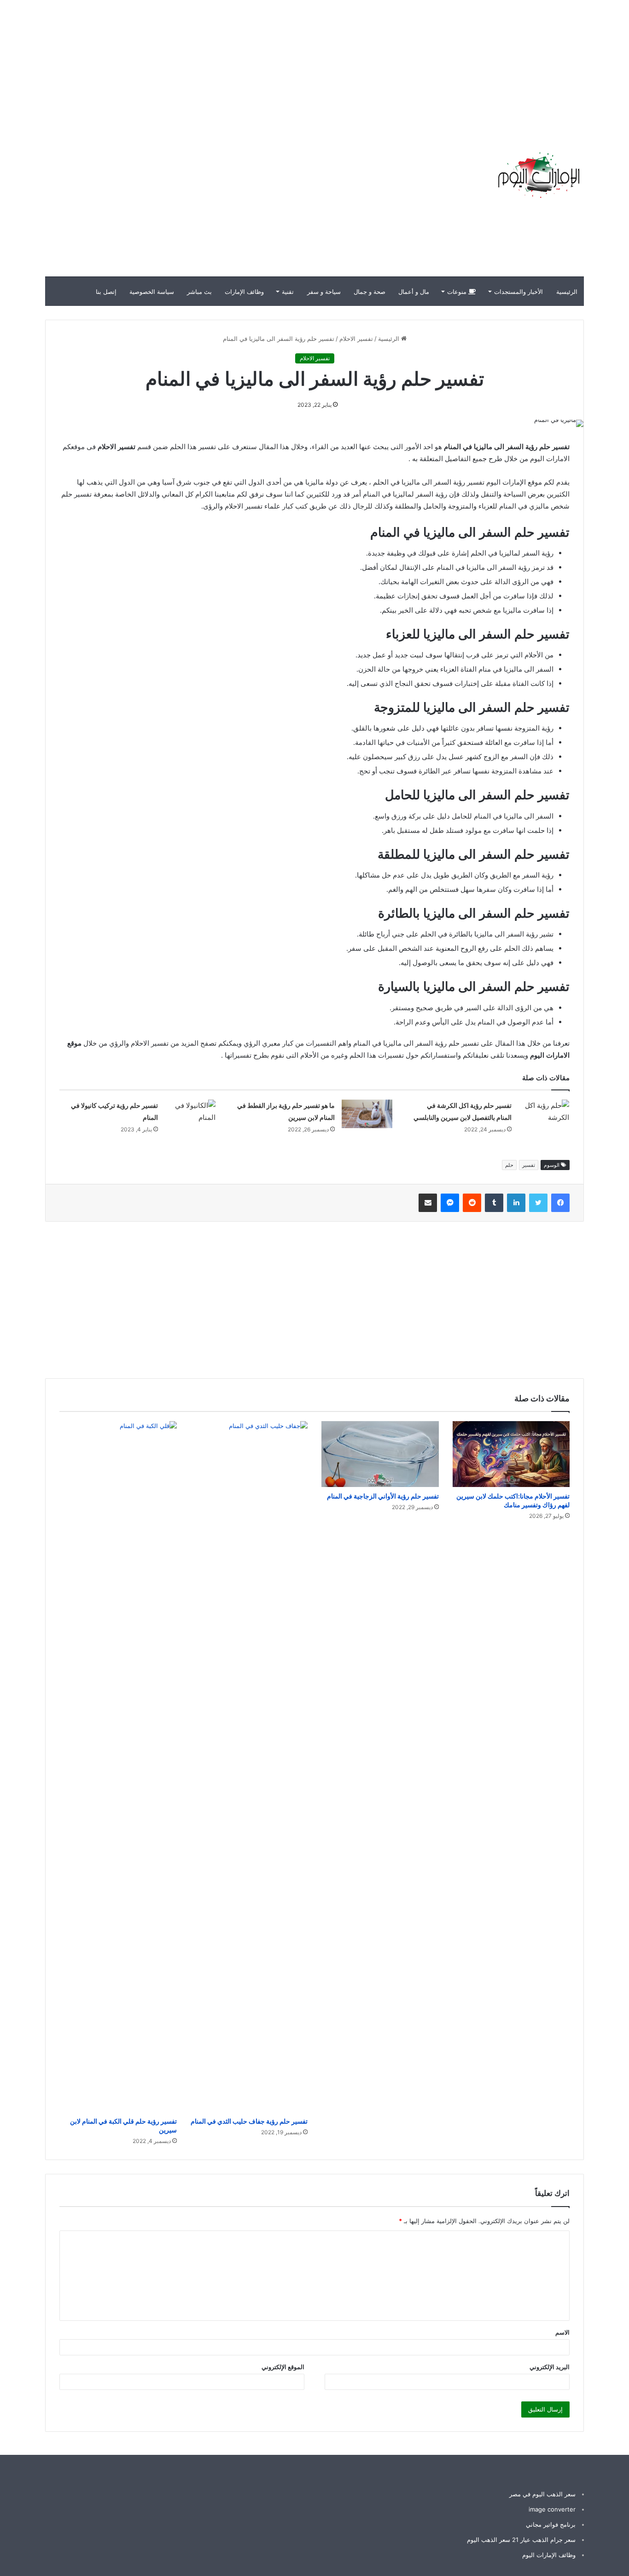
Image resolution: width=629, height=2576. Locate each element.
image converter (552, 2509)
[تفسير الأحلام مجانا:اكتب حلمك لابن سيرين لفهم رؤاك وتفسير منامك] (511, 1454)
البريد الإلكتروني (550, 2367)
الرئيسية (567, 292)
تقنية (288, 292)
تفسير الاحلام (356, 339)
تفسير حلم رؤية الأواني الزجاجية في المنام (383, 1496)
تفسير (529, 1165)
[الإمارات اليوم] (538, 175)
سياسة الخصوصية (152, 292)
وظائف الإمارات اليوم (549, 2555)
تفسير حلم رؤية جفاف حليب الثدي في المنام (249, 2121)
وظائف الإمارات (244, 292)
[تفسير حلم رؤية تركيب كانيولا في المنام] (190, 1117)
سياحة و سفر (324, 292)
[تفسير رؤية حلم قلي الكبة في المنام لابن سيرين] (118, 1767)
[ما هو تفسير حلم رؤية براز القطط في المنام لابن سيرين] (367, 1114)
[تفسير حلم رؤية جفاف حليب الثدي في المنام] (249, 1767)
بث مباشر (199, 292)
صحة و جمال (370, 292)
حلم (509, 1165)
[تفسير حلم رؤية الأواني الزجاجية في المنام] (380, 1454)
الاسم (562, 2332)
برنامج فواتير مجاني (551, 2524)
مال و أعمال (414, 292)
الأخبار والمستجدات (518, 292)
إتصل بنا (106, 292)
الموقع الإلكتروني (283, 2367)
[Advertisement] (463, 64)
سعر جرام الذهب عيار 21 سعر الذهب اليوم (521, 2540)
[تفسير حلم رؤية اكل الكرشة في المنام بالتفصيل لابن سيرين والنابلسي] (544, 1117)
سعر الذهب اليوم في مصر (542, 2494)
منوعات (458, 292)
